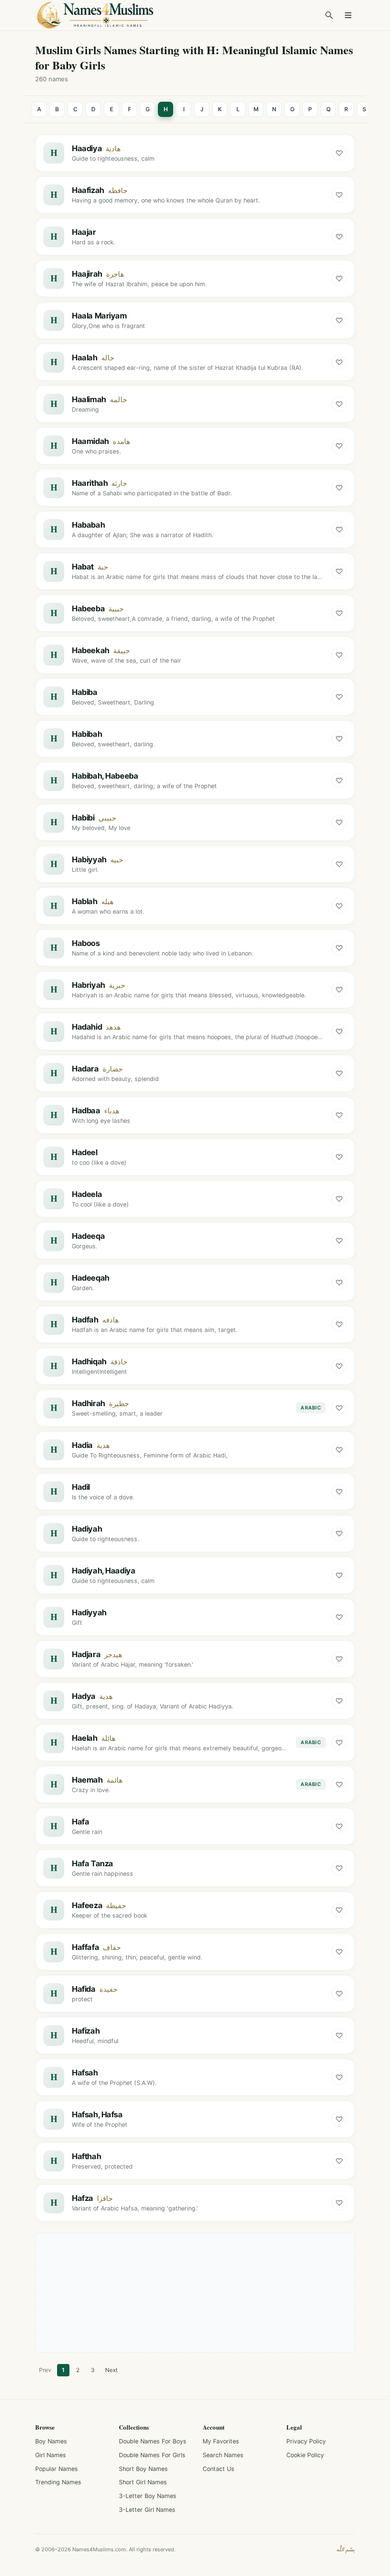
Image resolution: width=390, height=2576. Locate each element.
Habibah (87, 734)
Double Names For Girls (152, 2455)
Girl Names (51, 2455)
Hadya (84, 1696)
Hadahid (87, 1027)
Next (111, 2370)
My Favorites (221, 2441)
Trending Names (58, 2482)
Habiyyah (89, 859)
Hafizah (86, 2031)
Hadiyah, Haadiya (103, 1571)
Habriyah (88, 985)
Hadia (82, 1445)
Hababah (88, 525)
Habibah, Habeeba (105, 776)
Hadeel (85, 1152)
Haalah (85, 357)
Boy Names (51, 2441)
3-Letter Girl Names (147, 2510)
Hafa (80, 1822)
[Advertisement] (195, 2293)
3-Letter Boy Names (148, 2496)
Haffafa (85, 1947)
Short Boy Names (143, 2469)
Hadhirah (88, 1403)
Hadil (81, 1487)
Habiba (85, 692)
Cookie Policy (305, 2455)
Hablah (85, 901)
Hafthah (86, 2156)
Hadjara (86, 1654)
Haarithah (90, 483)
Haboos (86, 943)
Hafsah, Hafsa (97, 2114)
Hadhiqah (89, 1361)
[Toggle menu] (348, 15)
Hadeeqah (91, 1278)
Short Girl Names (143, 2482)
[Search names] (329, 15)
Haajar (84, 232)
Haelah (85, 1738)
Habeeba (88, 608)
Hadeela (87, 1194)
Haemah (87, 1780)
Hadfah (85, 1320)
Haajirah (87, 274)
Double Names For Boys (153, 2441)
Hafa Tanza (93, 1863)
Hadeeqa (88, 1236)
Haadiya (87, 148)
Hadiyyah (89, 1612)
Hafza (83, 2198)
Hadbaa (86, 1110)
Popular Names (57, 2469)
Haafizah (88, 190)
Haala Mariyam (99, 316)
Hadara (85, 1069)
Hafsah (85, 2073)
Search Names (223, 2455)
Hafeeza (87, 1905)
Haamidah (90, 441)
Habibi (83, 818)
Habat (83, 567)
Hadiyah (87, 1529)
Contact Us (219, 2469)
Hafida (84, 1989)
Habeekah (91, 650)
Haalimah (89, 399)
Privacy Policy (306, 2441)
